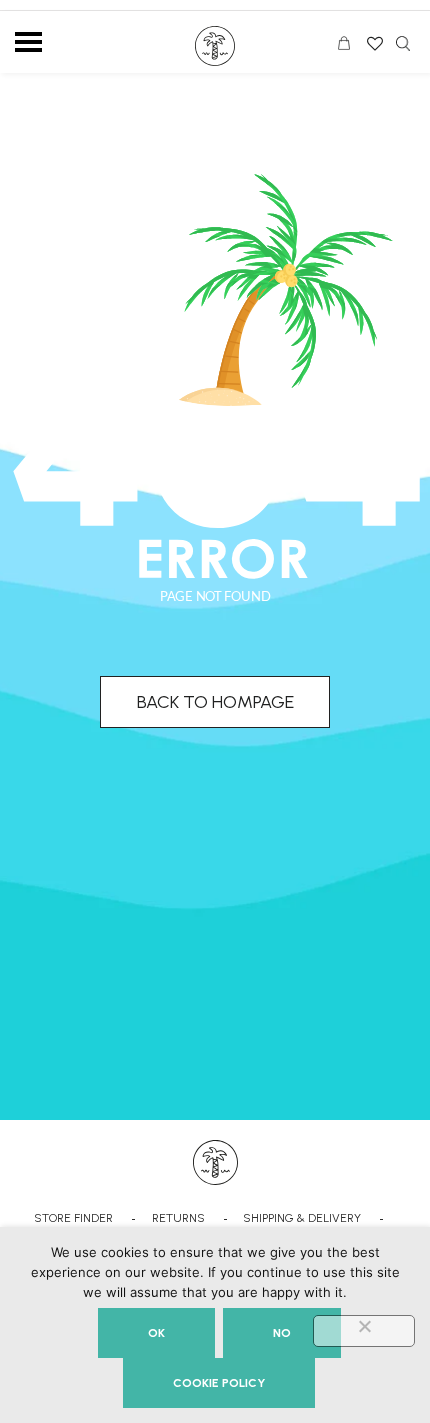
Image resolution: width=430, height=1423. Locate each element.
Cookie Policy (219, 1383)
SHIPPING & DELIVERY (302, 1218)
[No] (364, 1331)
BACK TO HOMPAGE (215, 702)
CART (349, 46)
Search (403, 43)
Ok (156, 1333)
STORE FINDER (73, 1218)
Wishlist (373, 37)
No (282, 1333)
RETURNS (178, 1218)
